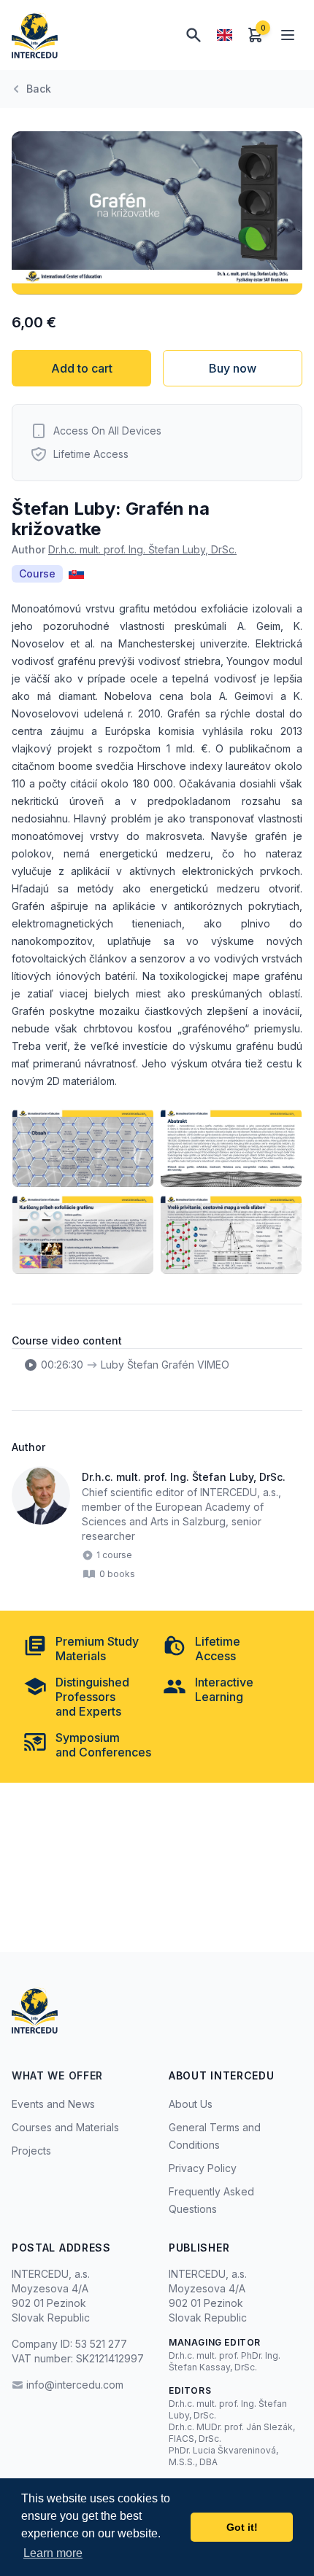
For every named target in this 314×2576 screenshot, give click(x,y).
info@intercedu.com (75, 2385)
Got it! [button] (242, 2527)
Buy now (233, 368)
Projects (31, 2151)
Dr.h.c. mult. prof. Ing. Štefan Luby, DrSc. (142, 549)
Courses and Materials (65, 2127)
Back (39, 89)
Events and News (53, 2104)
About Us (191, 2104)
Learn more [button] (53, 2553)
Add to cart (82, 368)
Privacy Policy (203, 2168)
